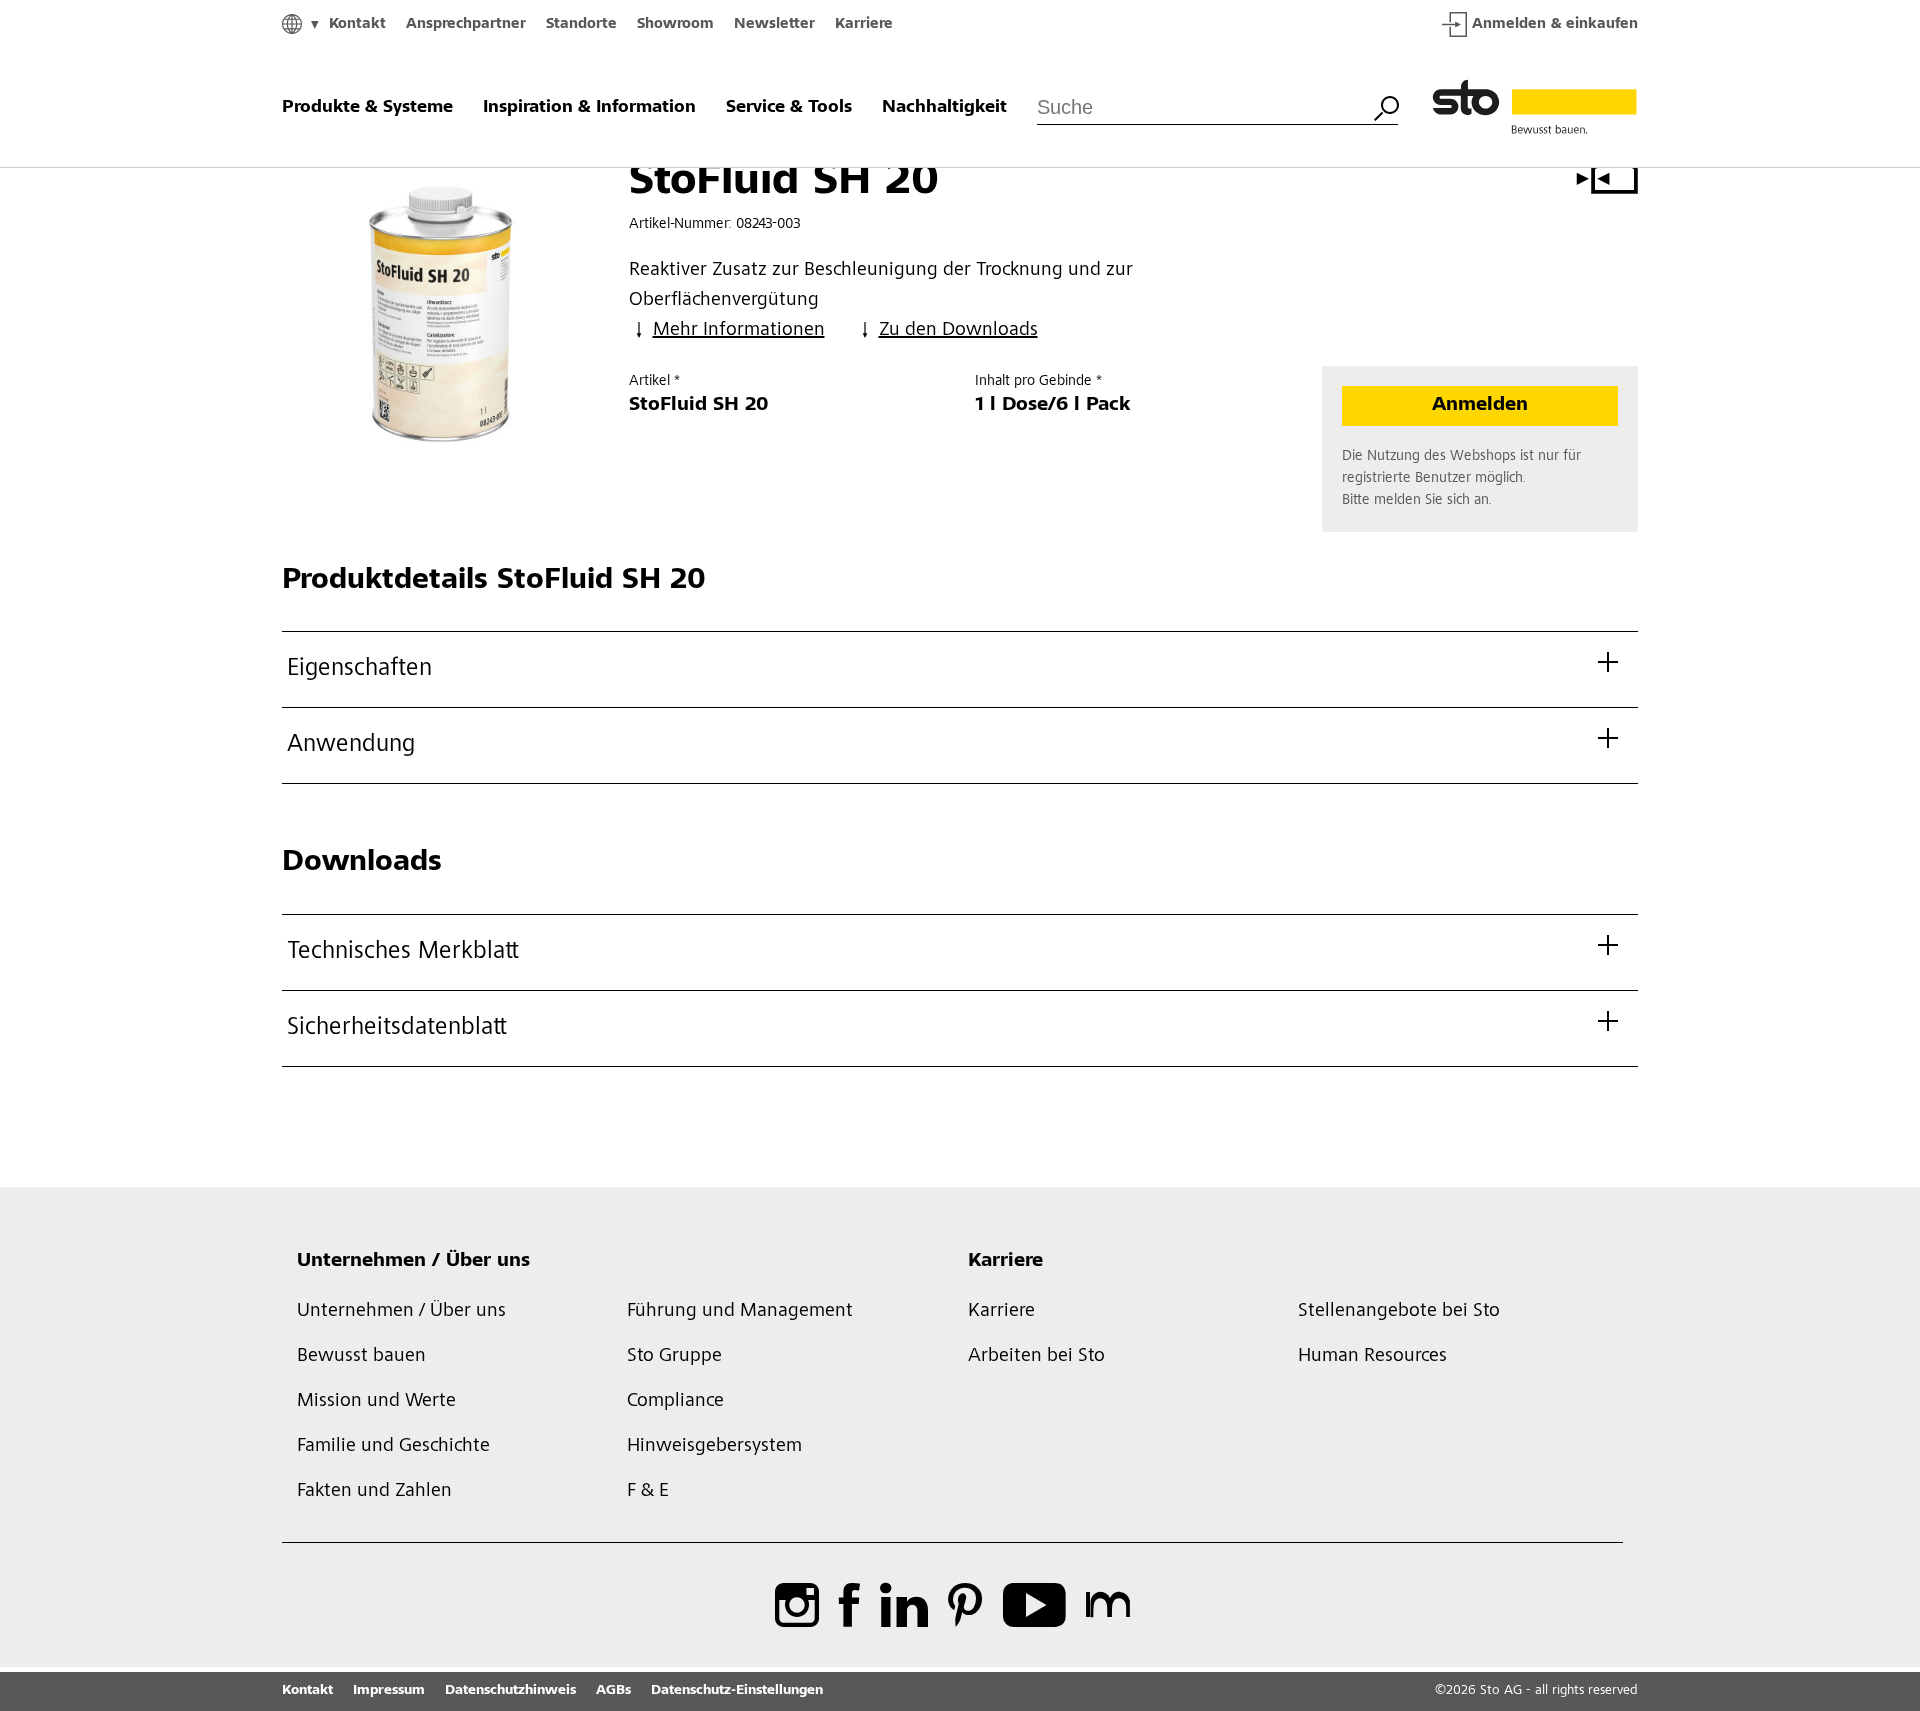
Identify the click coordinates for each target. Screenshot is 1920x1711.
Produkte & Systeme (367, 108)
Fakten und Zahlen (374, 1492)
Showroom (675, 24)
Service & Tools (789, 108)
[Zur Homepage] (1535, 108)
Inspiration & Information (589, 108)
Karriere (864, 24)
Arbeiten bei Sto (1036, 1357)
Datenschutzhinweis (510, 1691)
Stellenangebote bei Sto (1399, 1312)
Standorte (581, 24)
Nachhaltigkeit (944, 108)
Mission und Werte (376, 1402)
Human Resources (1372, 1357)
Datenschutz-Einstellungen (737, 1691)
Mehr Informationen (739, 331)
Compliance (675, 1402)
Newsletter (774, 24)
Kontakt (357, 24)
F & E (648, 1492)
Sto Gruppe (674, 1357)
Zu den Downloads (958, 331)
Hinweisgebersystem (714, 1447)
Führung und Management (740, 1312)
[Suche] (1386, 106)
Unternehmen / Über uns (413, 1262)
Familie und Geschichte (393, 1447)
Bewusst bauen (361, 1357)
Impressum (389, 1691)
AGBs (613, 1691)
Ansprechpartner (466, 24)
